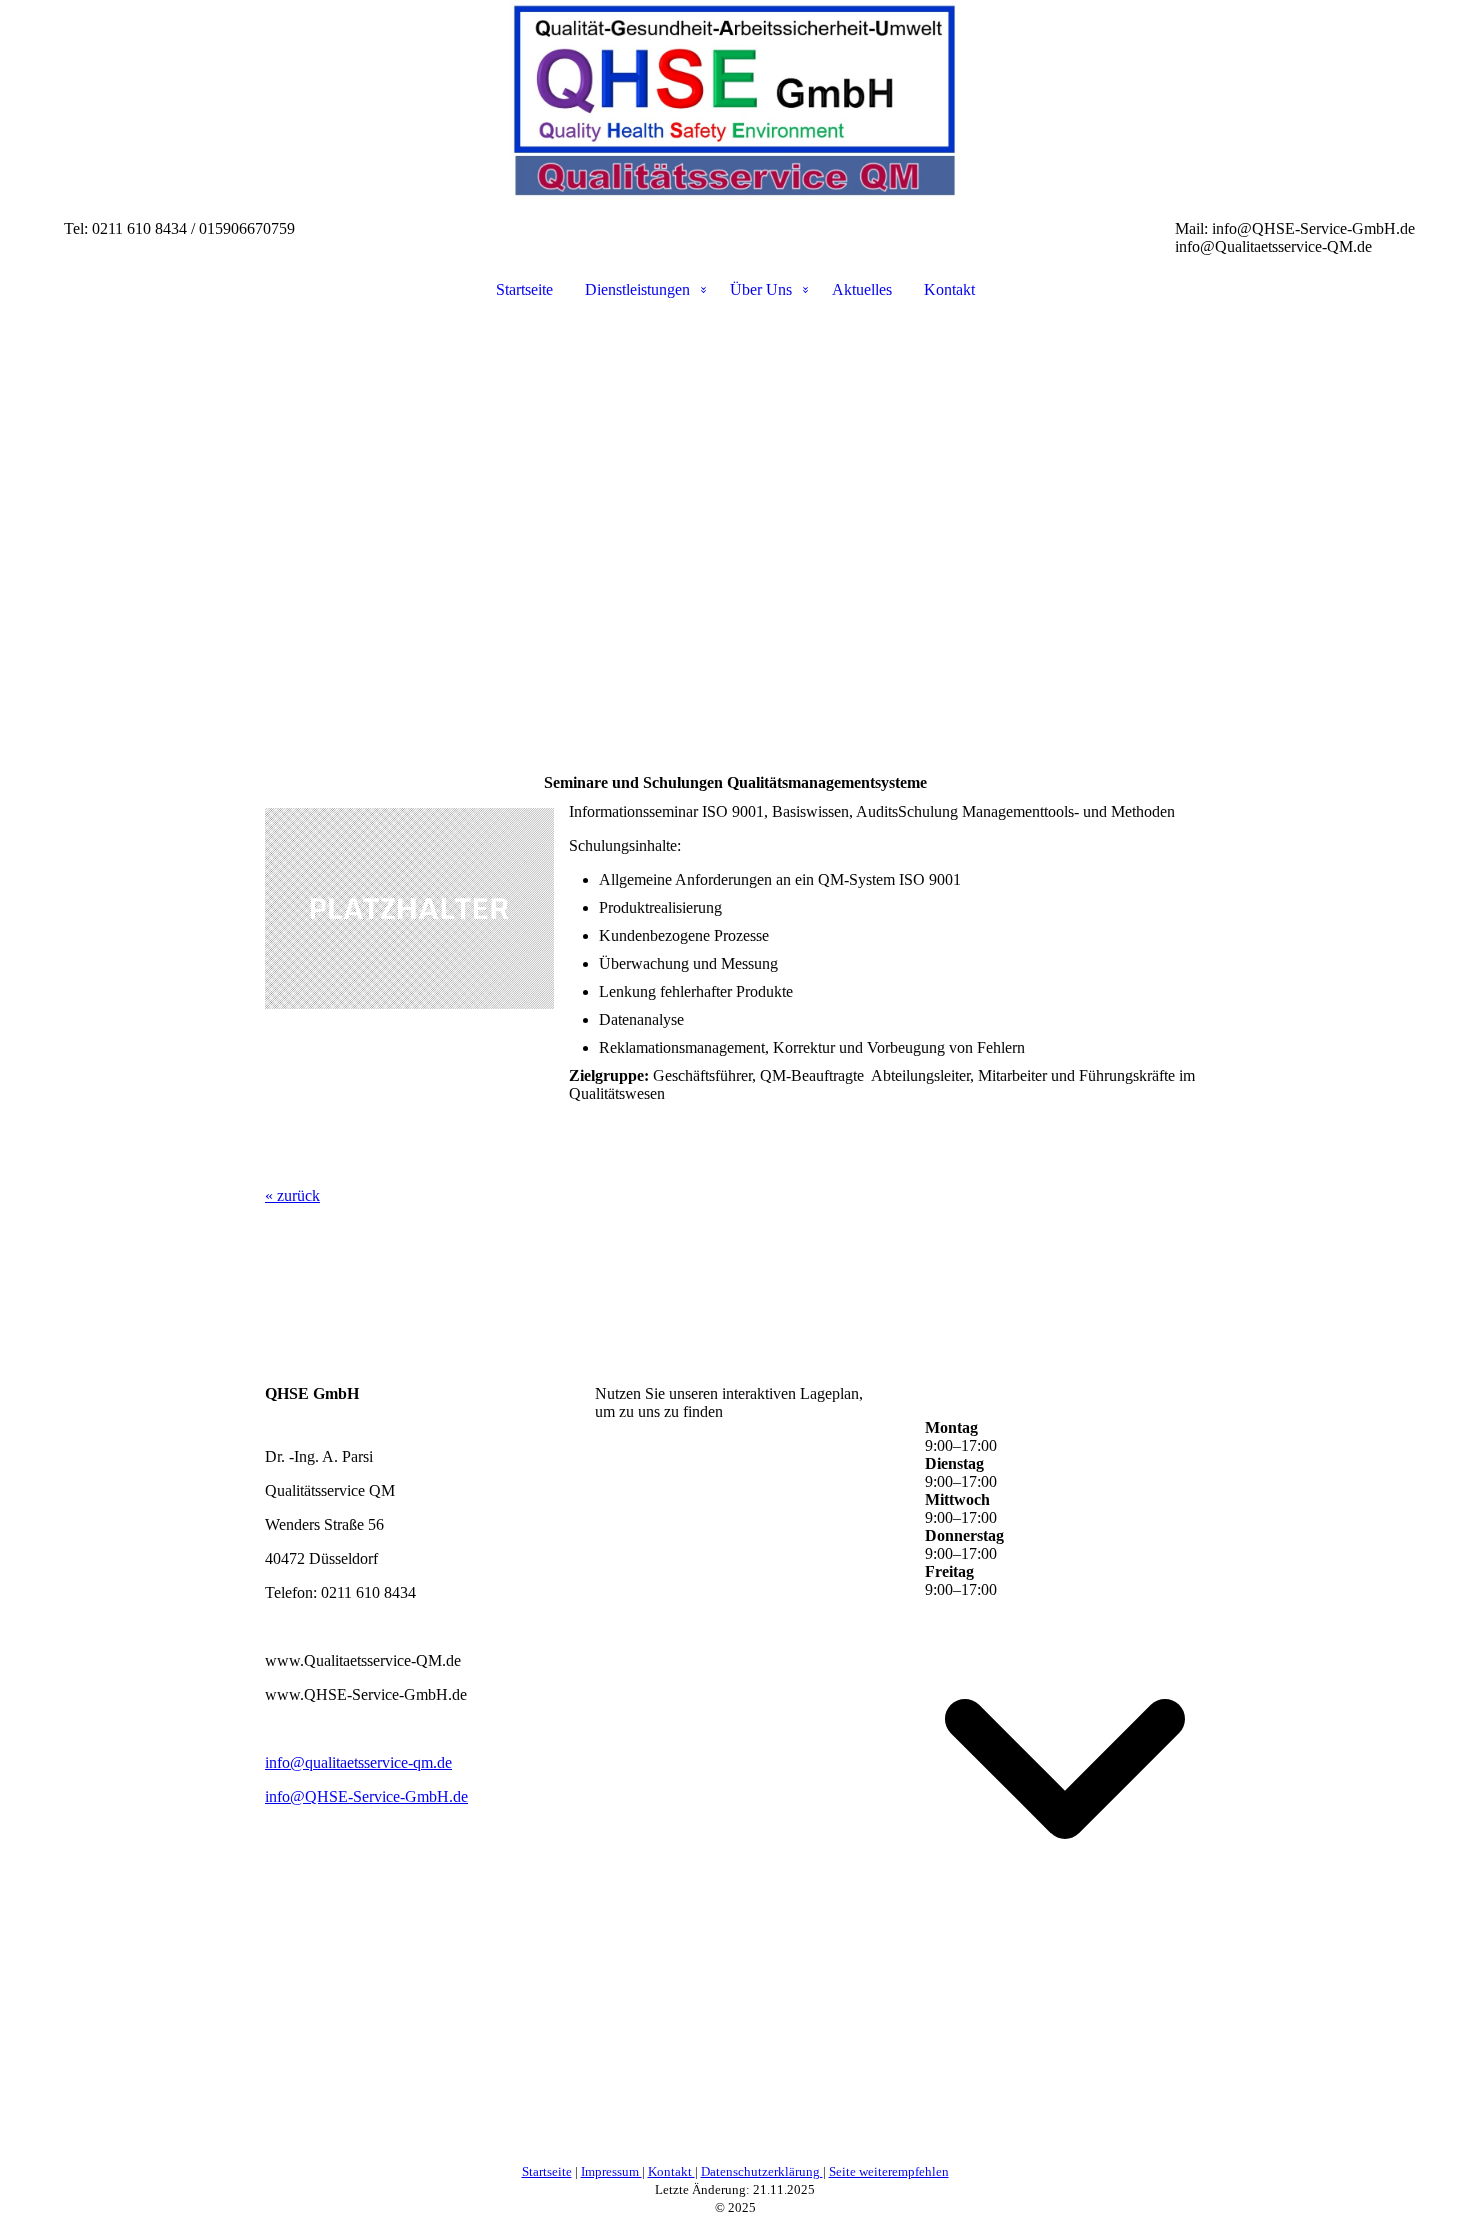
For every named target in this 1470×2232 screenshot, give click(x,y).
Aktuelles (862, 289)
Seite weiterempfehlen (889, 2171)
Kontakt (949, 289)
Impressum (611, 2171)
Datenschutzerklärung (762, 2171)
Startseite (524, 289)
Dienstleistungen (637, 289)
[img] (735, 100)
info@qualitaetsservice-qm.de (358, 1762)
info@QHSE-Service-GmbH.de (366, 1796)
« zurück (292, 1195)
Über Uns (761, 289)
